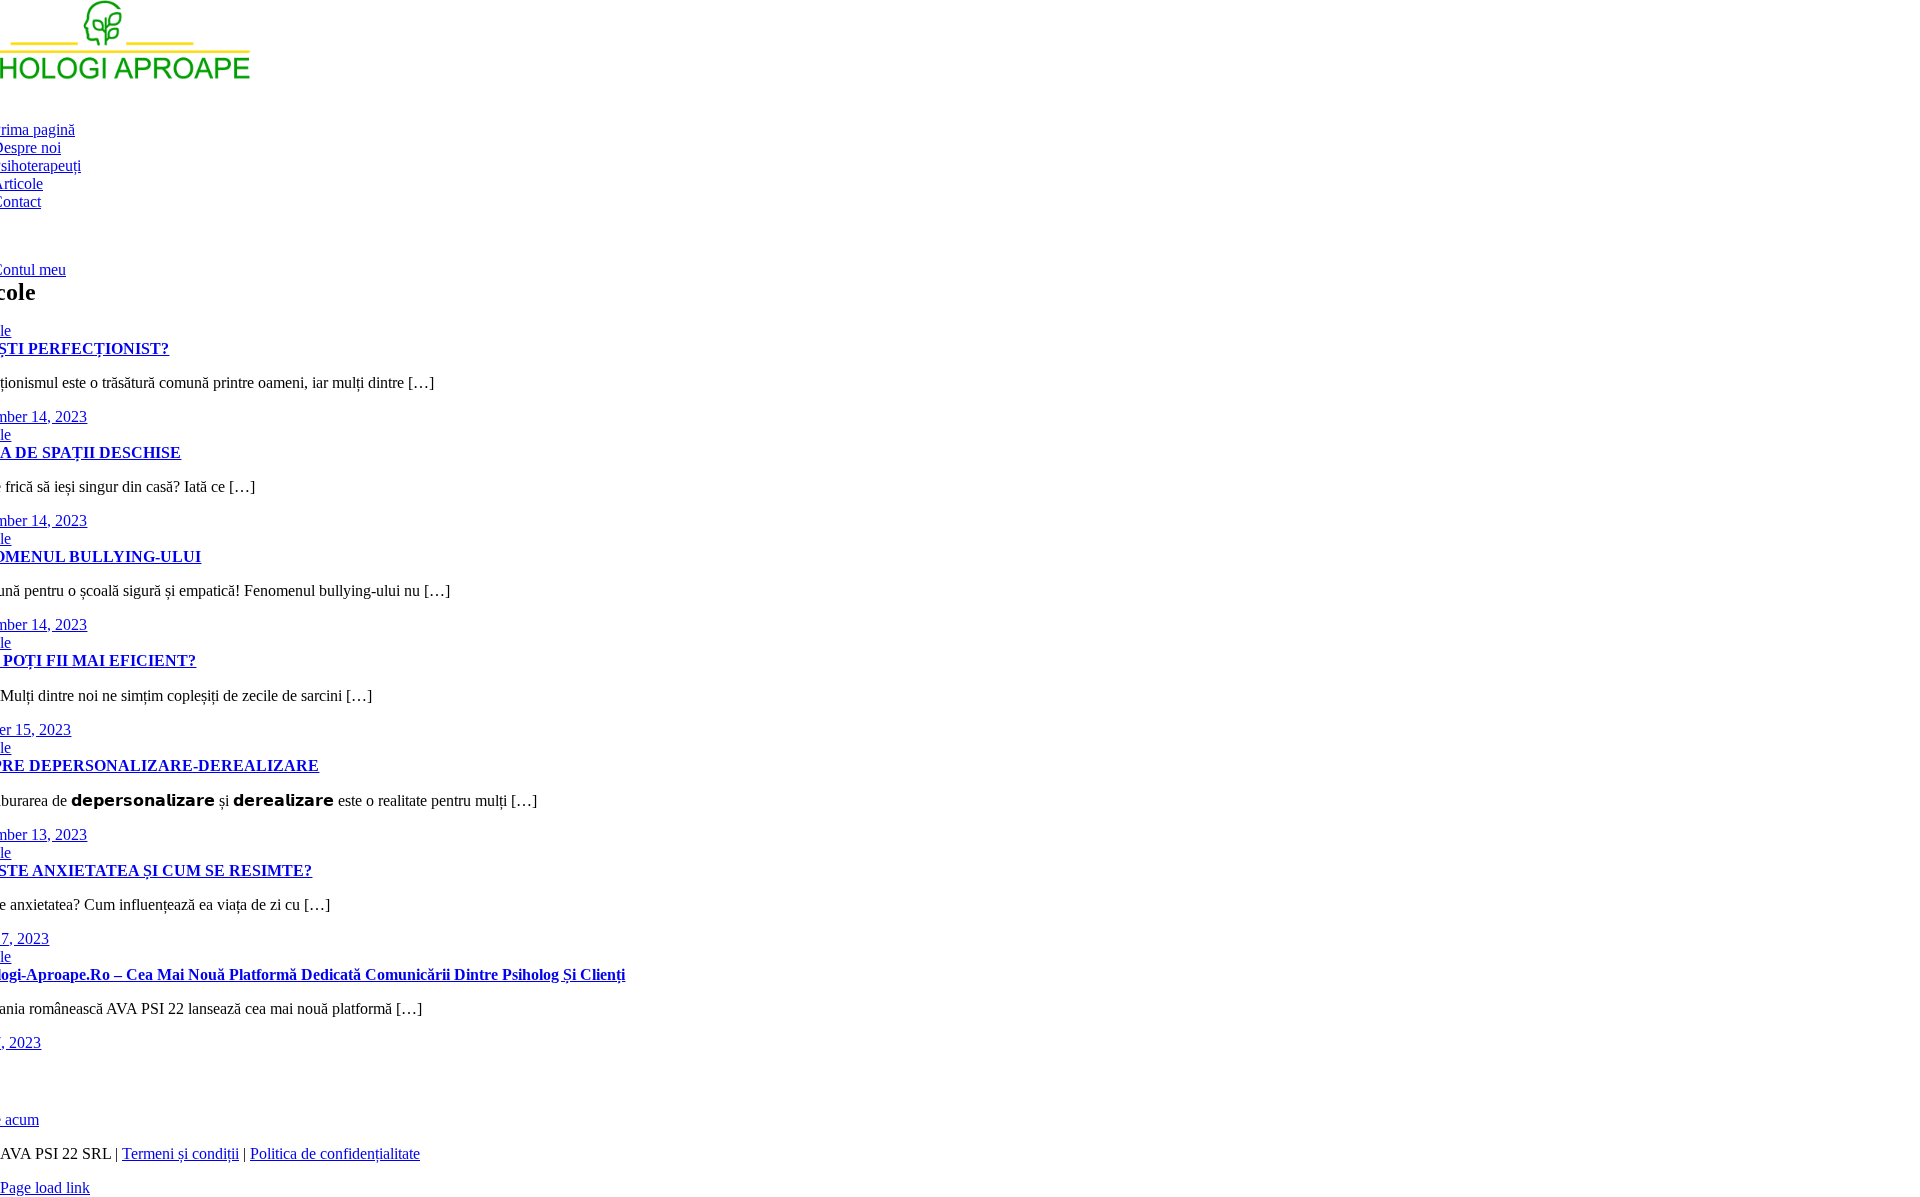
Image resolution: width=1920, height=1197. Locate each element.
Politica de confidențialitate (335, 1153)
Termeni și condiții (180, 1153)
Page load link (45, 1187)
